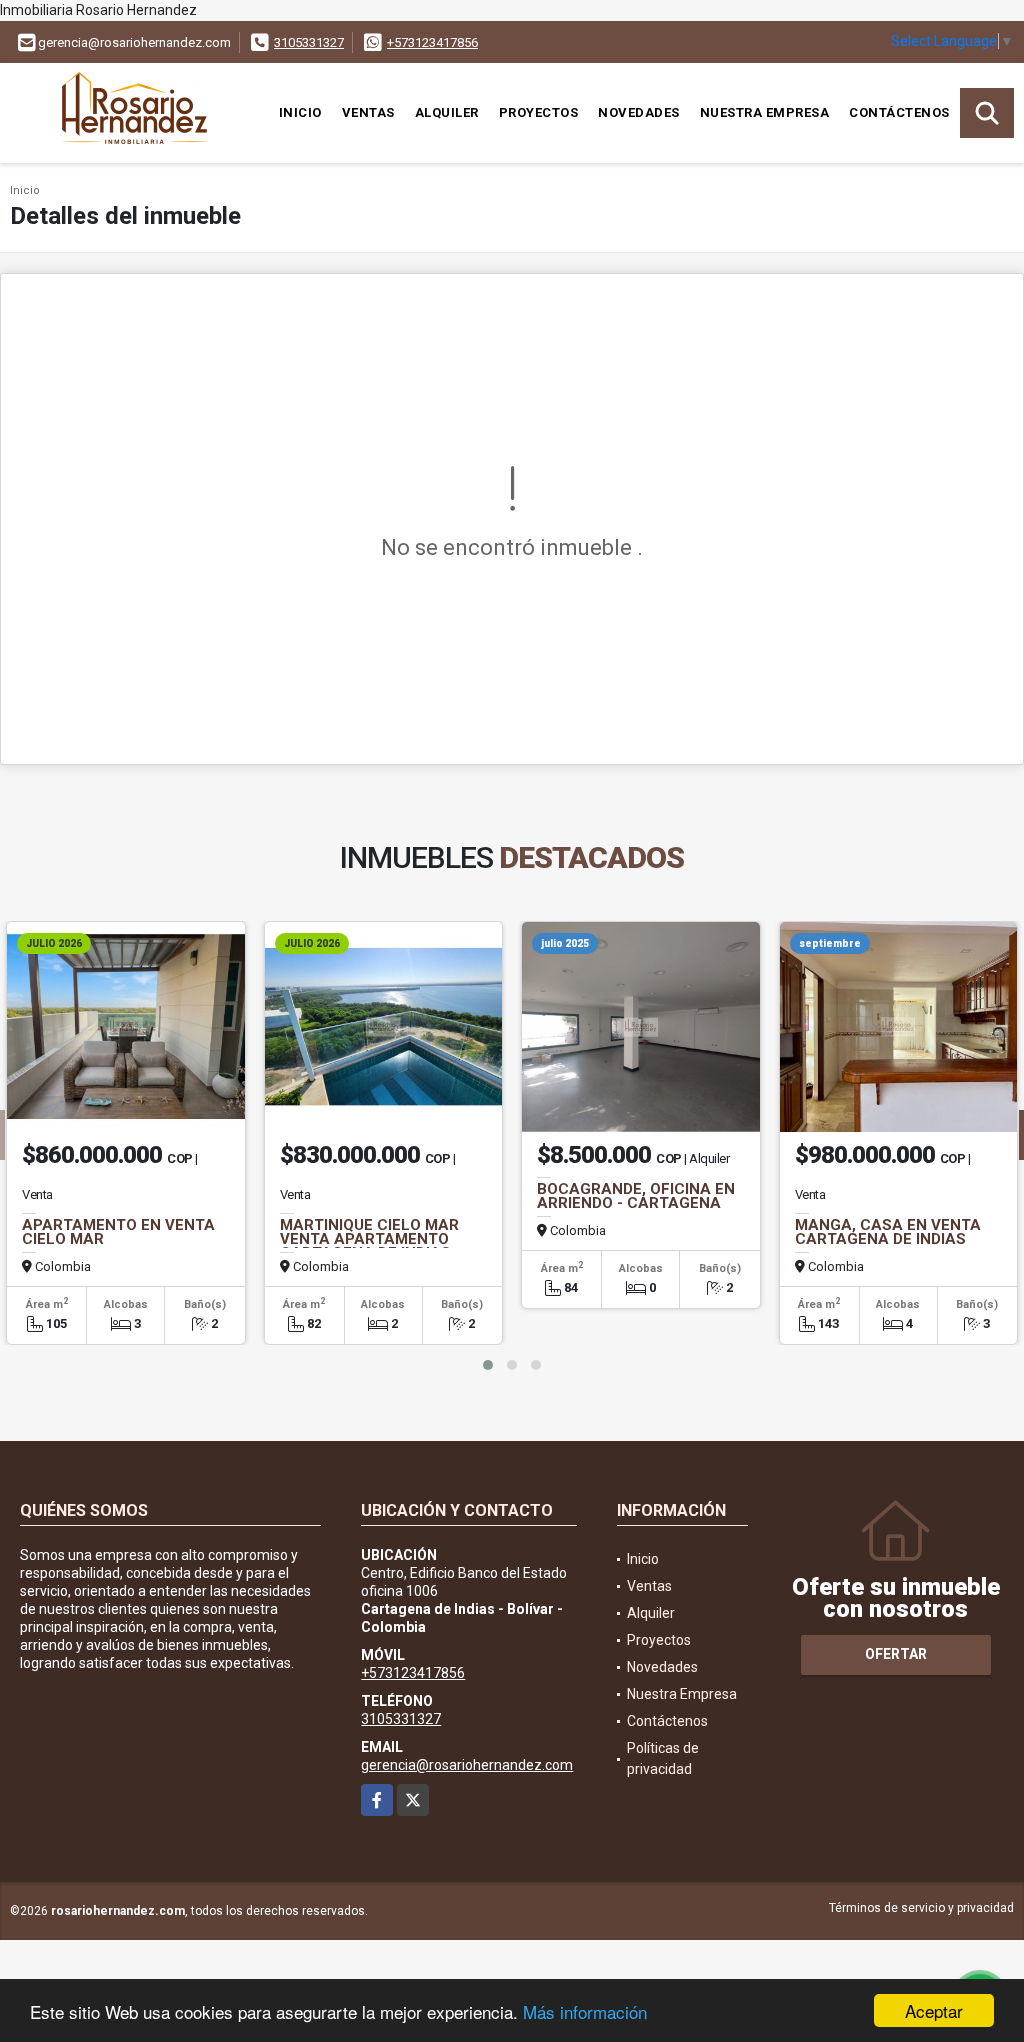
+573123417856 (432, 42)
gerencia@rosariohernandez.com (467, 1765)
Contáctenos (899, 112)
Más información (585, 2011)
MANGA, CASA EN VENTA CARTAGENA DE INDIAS (888, 1232)
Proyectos (539, 112)
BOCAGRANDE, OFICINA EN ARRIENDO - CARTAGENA (636, 1196)
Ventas (368, 112)
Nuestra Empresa (765, 112)
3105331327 (309, 42)
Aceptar (934, 2010)
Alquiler (447, 112)
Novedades (639, 112)
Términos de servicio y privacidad (921, 1908)
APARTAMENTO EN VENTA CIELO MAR (118, 1232)
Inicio (300, 112)
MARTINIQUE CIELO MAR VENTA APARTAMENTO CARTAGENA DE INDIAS (369, 1239)
